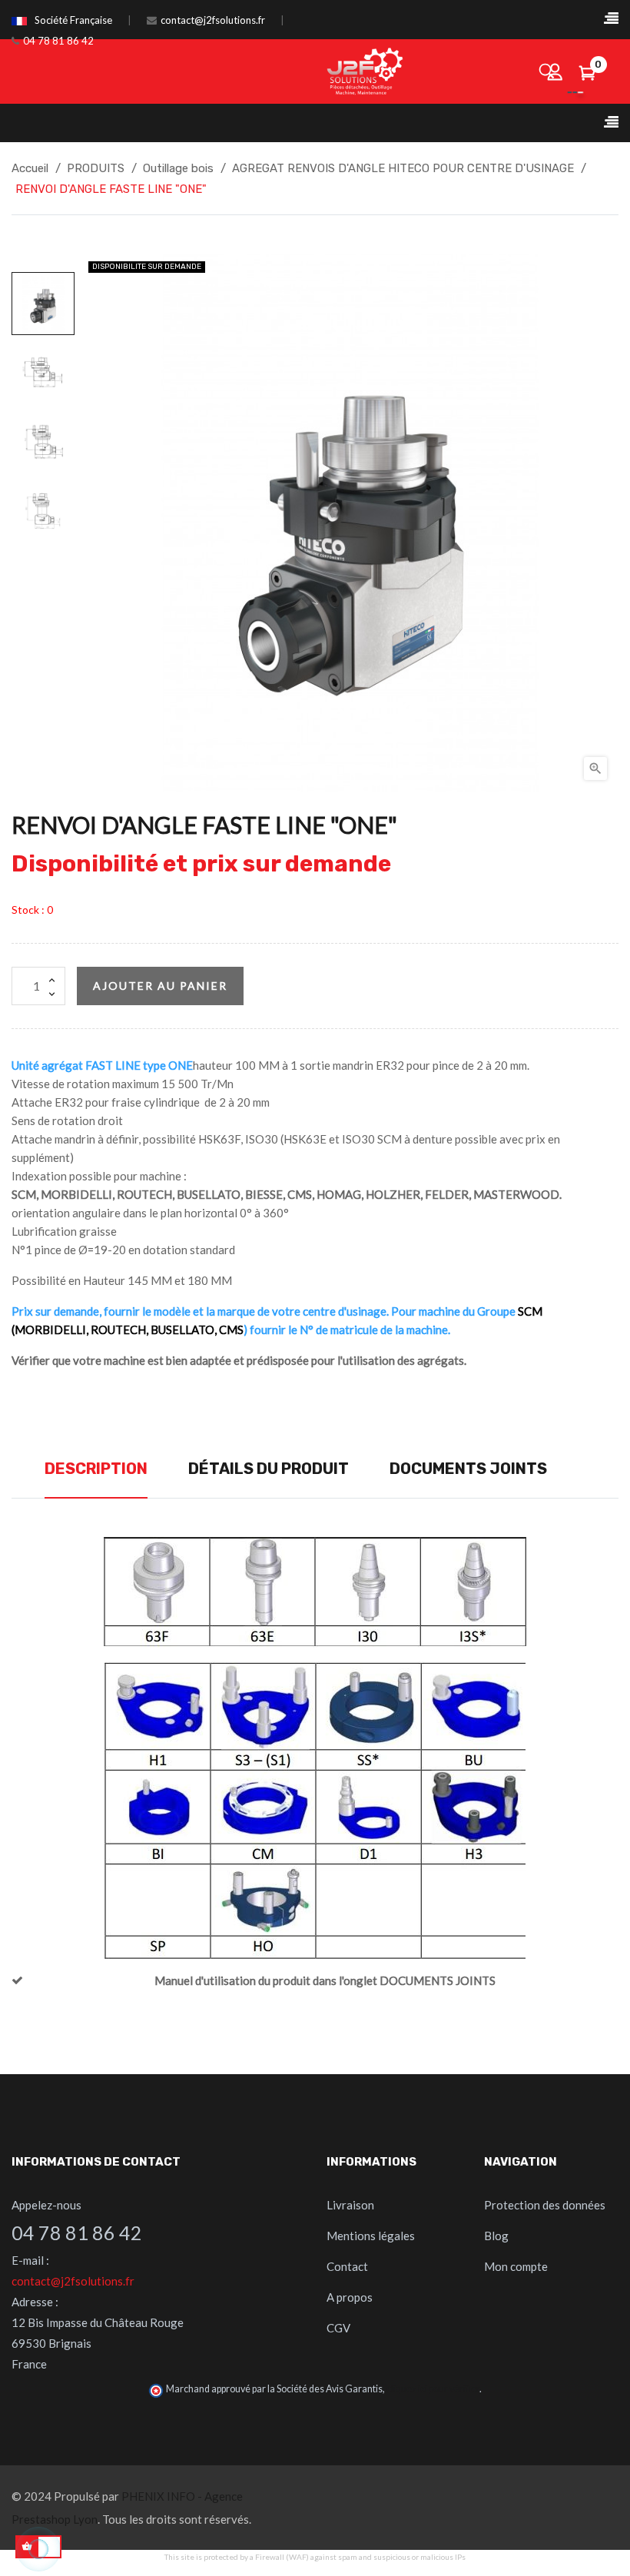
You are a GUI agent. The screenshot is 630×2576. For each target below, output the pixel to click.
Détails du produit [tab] (269, 1469)
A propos (350, 2297)
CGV (338, 2328)
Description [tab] (96, 1469)
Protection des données (545, 2205)
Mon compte (516, 2266)
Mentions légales (371, 2236)
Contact (347, 2266)
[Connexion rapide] (555, 71)
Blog (496, 2236)
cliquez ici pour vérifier (433, 2389)
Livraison (350, 2205)
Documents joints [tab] (468, 1469)
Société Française (73, 20)
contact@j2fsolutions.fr (213, 20)
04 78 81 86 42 (58, 41)
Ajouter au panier (160, 986)
